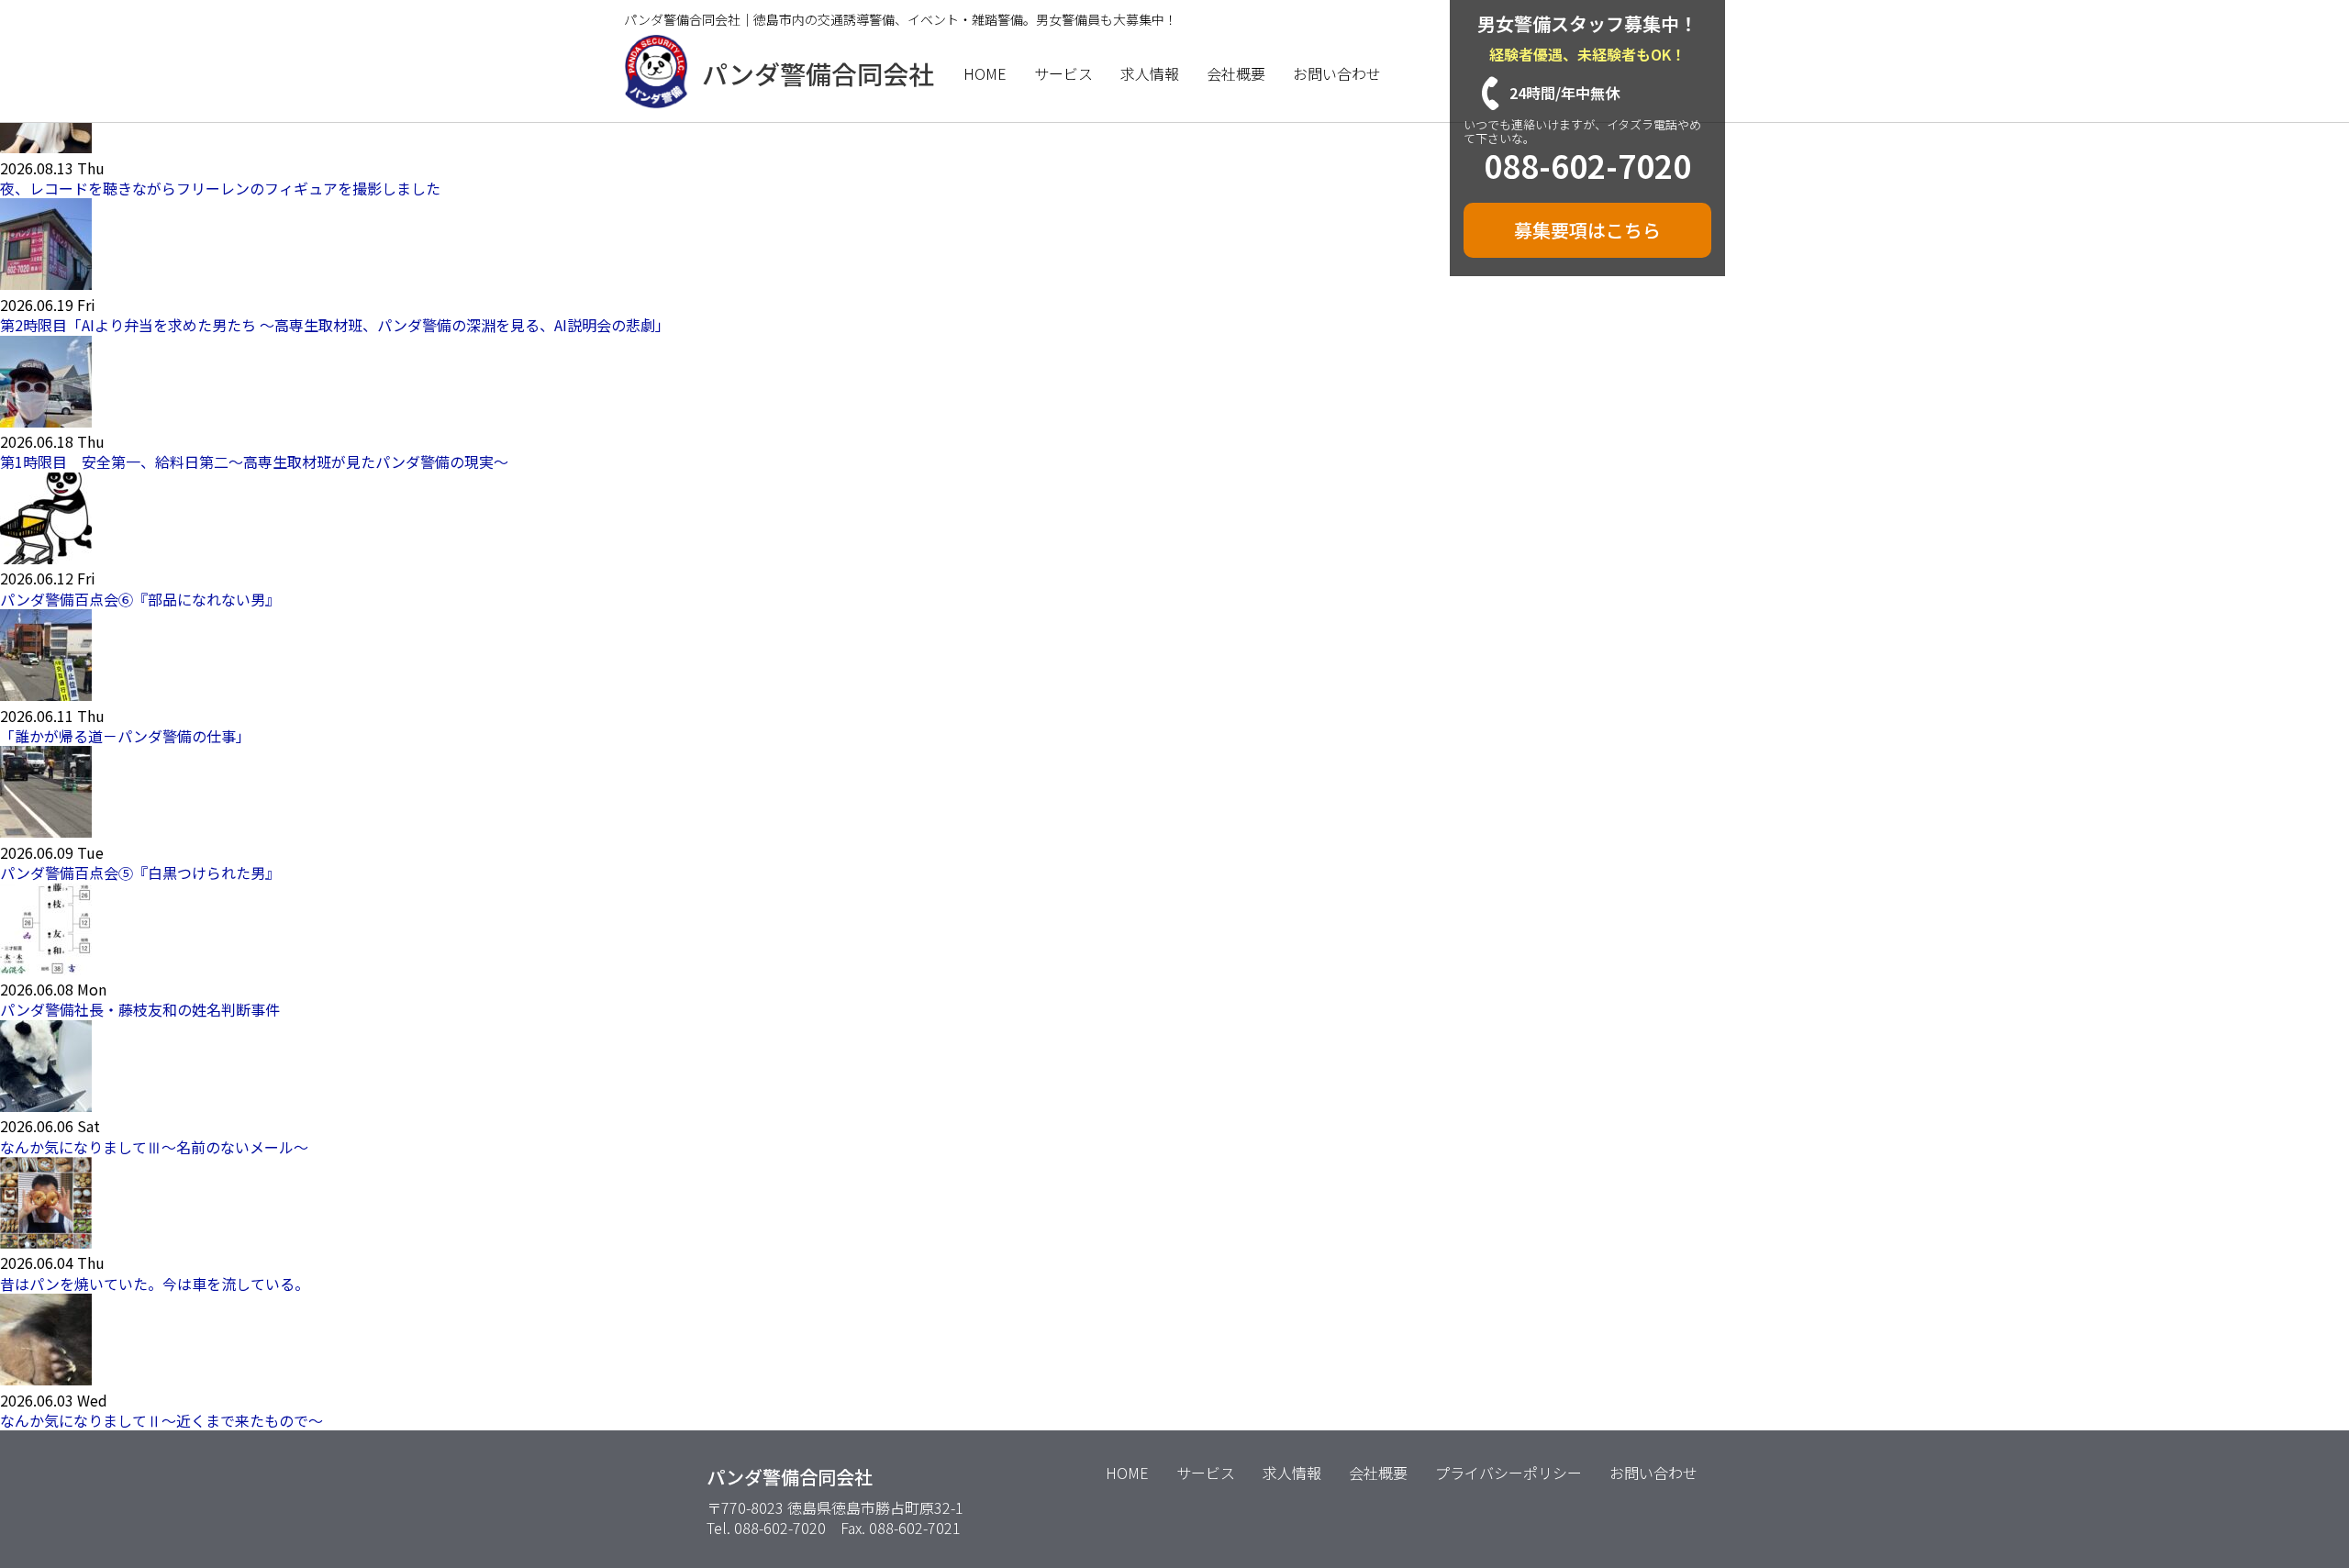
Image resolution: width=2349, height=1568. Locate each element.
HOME (985, 73)
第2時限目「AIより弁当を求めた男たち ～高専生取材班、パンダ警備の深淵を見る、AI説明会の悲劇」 (335, 325)
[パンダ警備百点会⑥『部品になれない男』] (46, 558)
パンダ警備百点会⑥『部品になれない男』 (140, 599)
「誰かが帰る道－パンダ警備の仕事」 (125, 736)
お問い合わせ (1337, 73)
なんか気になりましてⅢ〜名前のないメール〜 (154, 1147)
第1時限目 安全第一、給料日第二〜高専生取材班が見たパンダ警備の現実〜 (254, 462)
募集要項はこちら (1587, 230)
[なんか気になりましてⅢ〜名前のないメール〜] (46, 1106)
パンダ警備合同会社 (818, 73)
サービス (1063, 73)
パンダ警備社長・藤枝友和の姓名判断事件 (140, 1009)
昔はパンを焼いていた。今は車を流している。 (155, 1284)
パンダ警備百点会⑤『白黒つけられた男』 (140, 873)
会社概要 (1236, 73)
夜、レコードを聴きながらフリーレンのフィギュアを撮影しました (220, 188)
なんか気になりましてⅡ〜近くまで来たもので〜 (161, 1420)
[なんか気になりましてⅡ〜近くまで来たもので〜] (46, 1379)
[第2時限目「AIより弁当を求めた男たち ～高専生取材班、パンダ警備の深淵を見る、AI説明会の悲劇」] (46, 284)
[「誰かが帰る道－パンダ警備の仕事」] (46, 695)
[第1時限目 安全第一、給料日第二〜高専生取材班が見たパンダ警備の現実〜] (46, 421)
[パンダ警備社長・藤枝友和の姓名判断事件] (46, 969)
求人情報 (1150, 73)
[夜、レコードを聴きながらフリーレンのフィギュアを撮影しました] (46, 147)
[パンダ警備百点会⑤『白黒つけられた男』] (46, 831)
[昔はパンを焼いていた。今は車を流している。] (46, 1242)
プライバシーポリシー (1508, 1473)
